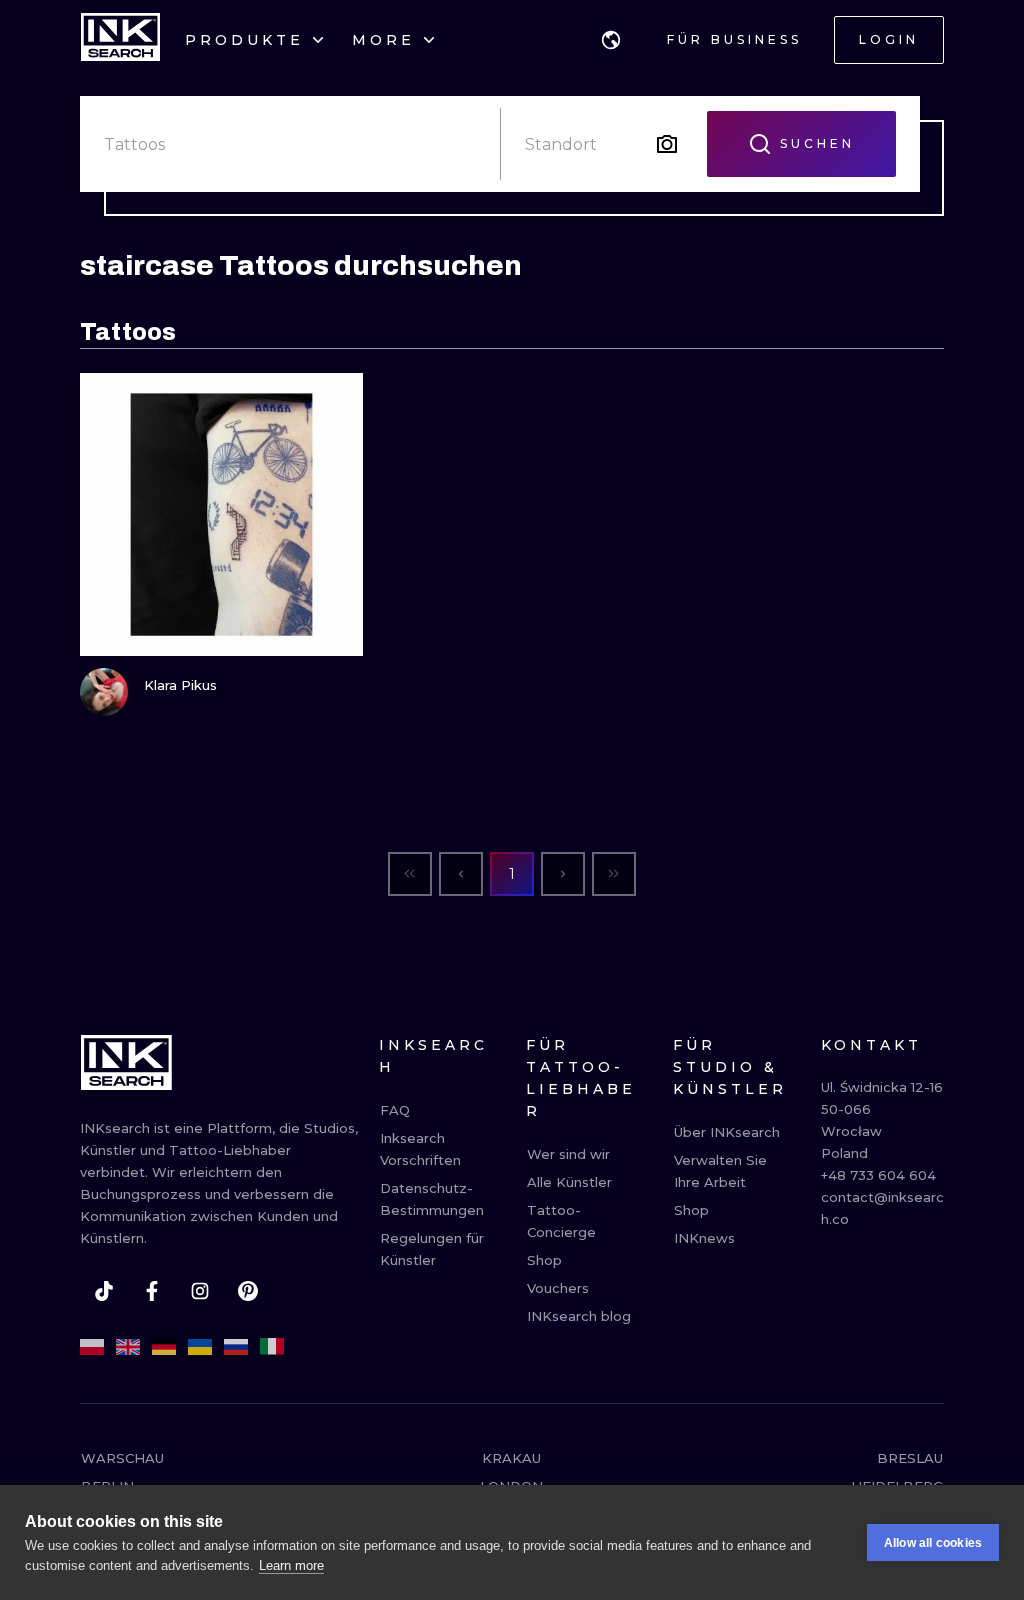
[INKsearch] (120, 40)
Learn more (291, 1565)
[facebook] (152, 1291)
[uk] (200, 1347)
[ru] (236, 1347)
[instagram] (200, 1291)
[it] (272, 1347)
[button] (611, 40)
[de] (164, 1347)
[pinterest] (248, 1291)
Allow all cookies (933, 1543)
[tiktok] (104, 1291)
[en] (128, 1347)
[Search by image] (667, 144)
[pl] (92, 1347)
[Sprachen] (611, 40)
